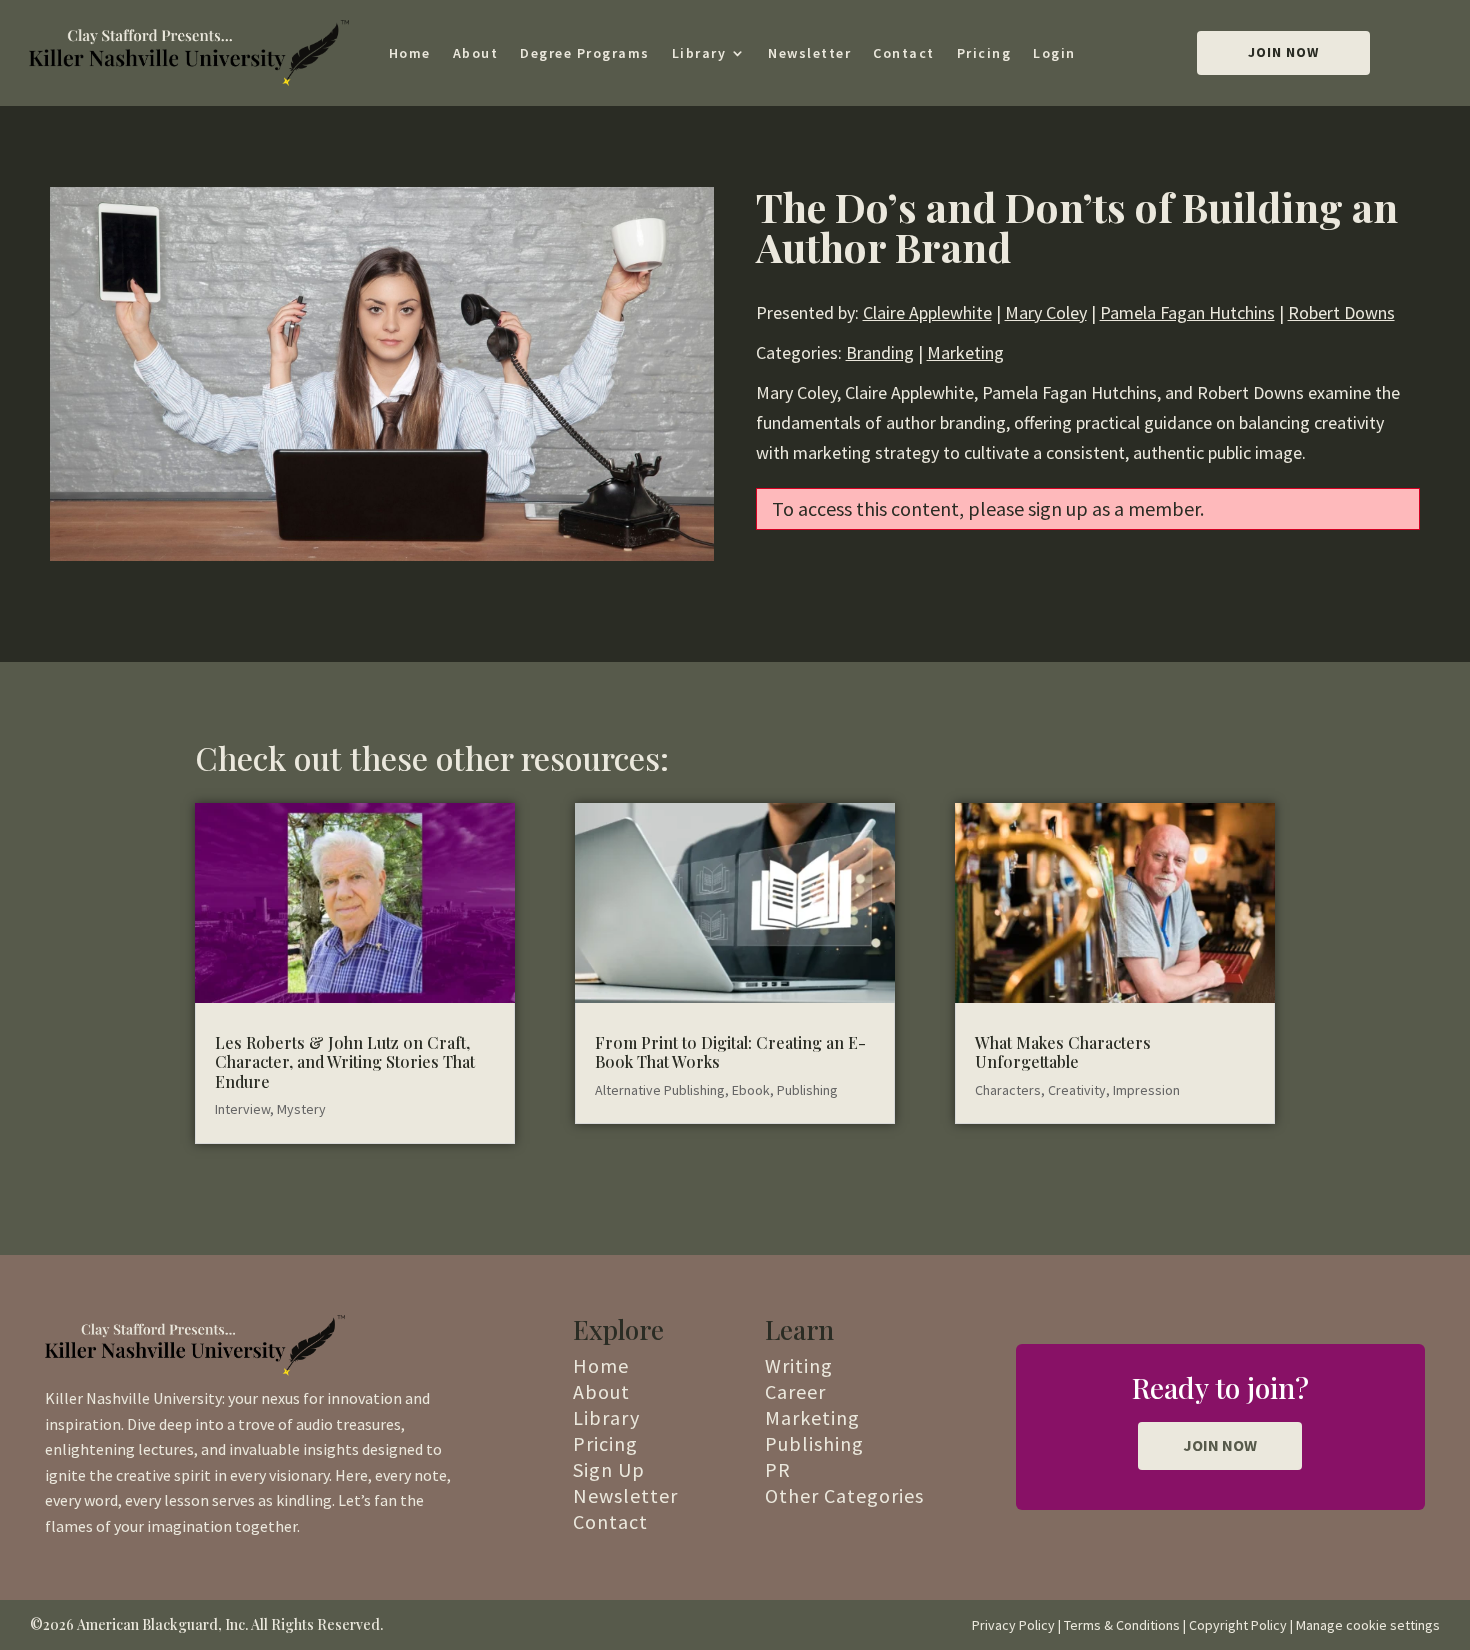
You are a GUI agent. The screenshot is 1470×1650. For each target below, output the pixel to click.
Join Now (1283, 52)
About (476, 53)
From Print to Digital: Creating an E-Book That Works (730, 1052)
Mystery (301, 1109)
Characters (1008, 1090)
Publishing (807, 1090)
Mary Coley (1046, 312)
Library (699, 53)
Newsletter (809, 53)
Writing (799, 1365)
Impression (1146, 1090)
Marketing (965, 352)
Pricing (984, 53)
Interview (242, 1109)
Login (1054, 53)
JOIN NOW (1220, 1445)
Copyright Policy (1238, 1625)
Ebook (751, 1090)
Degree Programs (585, 53)
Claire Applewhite (927, 312)
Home (410, 53)
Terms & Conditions (1122, 1625)
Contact (904, 53)
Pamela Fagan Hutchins (1187, 312)
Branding (880, 352)
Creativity (1077, 1090)
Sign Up (609, 1469)
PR (778, 1469)
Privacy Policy (1013, 1625)
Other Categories (844, 1495)
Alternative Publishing (660, 1090)
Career (795, 1391)
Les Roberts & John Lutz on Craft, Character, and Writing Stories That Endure (345, 1061)
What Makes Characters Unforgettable (1063, 1052)
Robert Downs (1341, 312)
